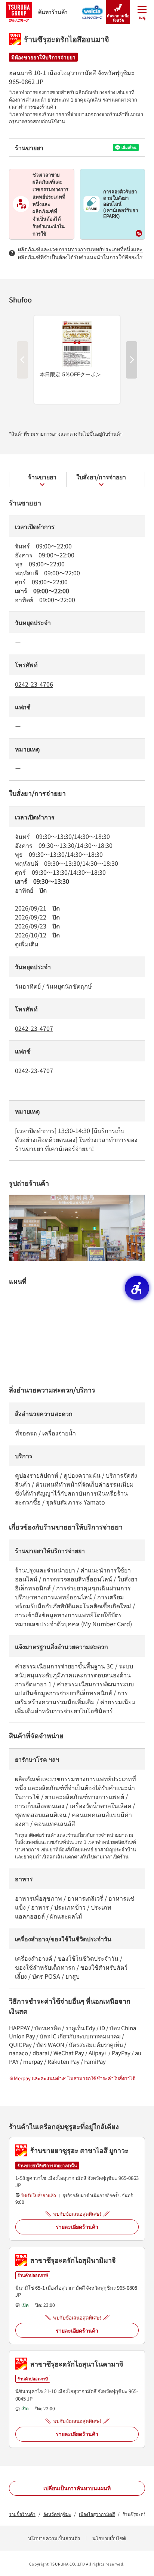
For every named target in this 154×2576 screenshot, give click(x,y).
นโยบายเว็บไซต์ (109, 2538)
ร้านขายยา (42, 477)
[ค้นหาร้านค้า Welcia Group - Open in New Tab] (93, 10)
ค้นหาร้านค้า (53, 12)
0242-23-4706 (34, 684)
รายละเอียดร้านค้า (77, 2227)
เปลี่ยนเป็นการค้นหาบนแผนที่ (77, 2488)
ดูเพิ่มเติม (27, 944)
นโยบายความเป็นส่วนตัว (54, 2538)
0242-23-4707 (34, 1028)
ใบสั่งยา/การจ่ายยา (101, 477)
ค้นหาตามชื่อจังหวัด (118, 18)
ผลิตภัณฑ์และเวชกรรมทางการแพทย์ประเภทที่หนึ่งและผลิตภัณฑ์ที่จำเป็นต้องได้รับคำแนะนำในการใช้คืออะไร (80, 253)
